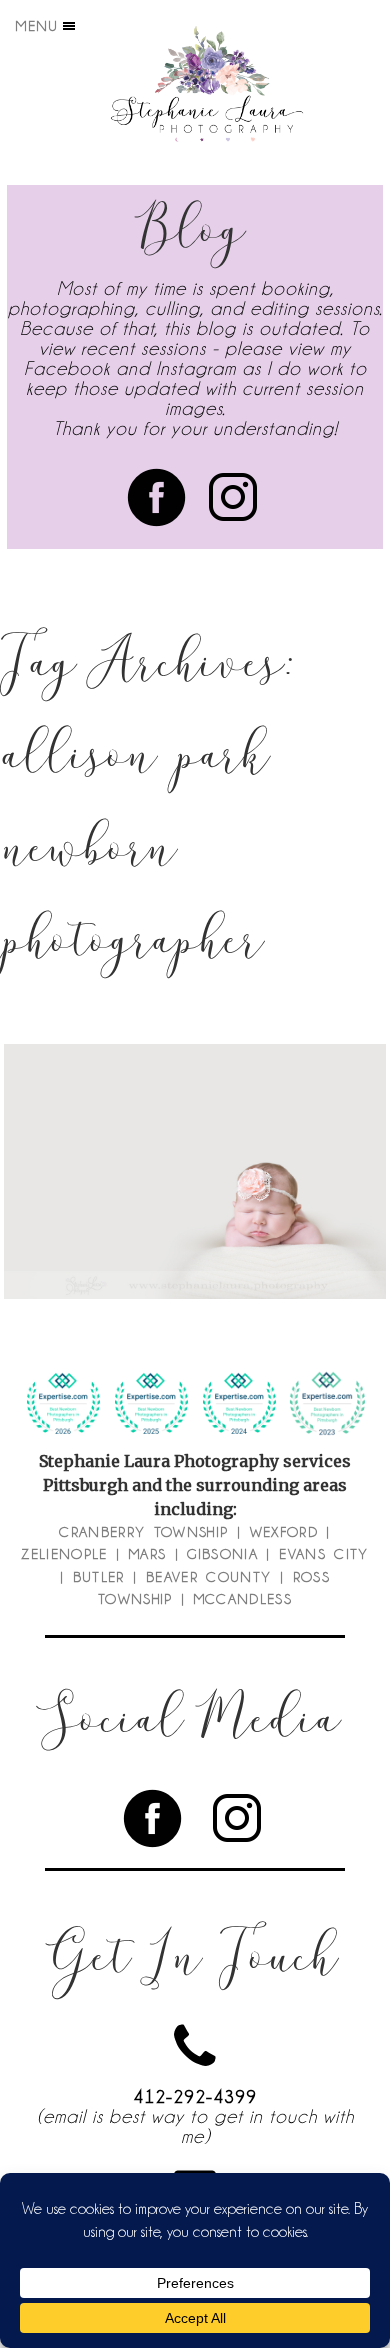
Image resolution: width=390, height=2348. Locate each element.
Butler (99, 1577)
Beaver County (209, 1577)
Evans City (324, 1554)
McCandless (243, 1599)
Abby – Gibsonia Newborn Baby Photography (193, 1120)
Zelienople (64, 1554)
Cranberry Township (143, 1532)
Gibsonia (222, 1554)
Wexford (284, 1532)
